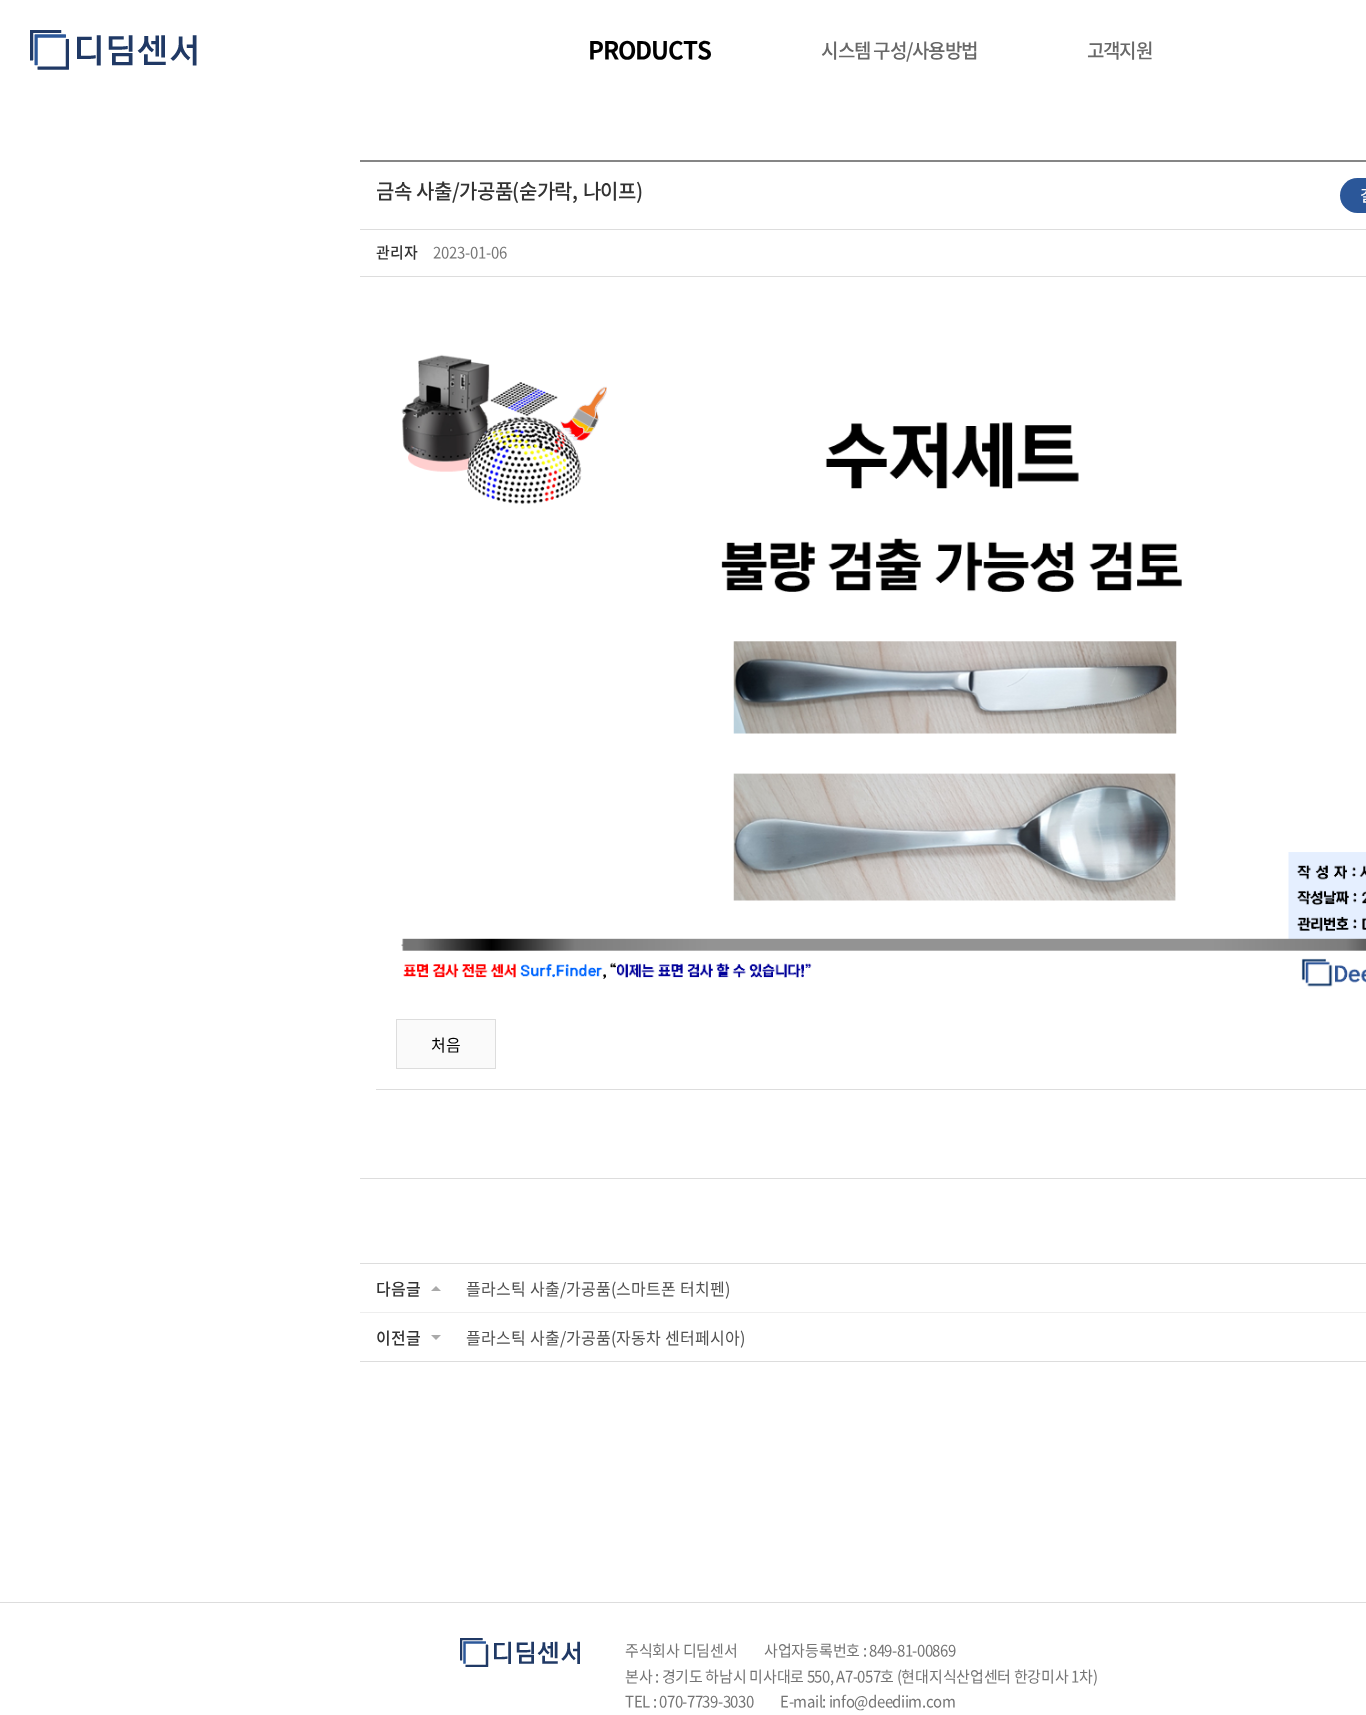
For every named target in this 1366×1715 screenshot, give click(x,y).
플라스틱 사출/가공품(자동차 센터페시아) (605, 1337)
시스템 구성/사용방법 (899, 50)
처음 (446, 1044)
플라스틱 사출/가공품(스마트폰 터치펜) (598, 1288)
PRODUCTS (649, 49)
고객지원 (1119, 50)
